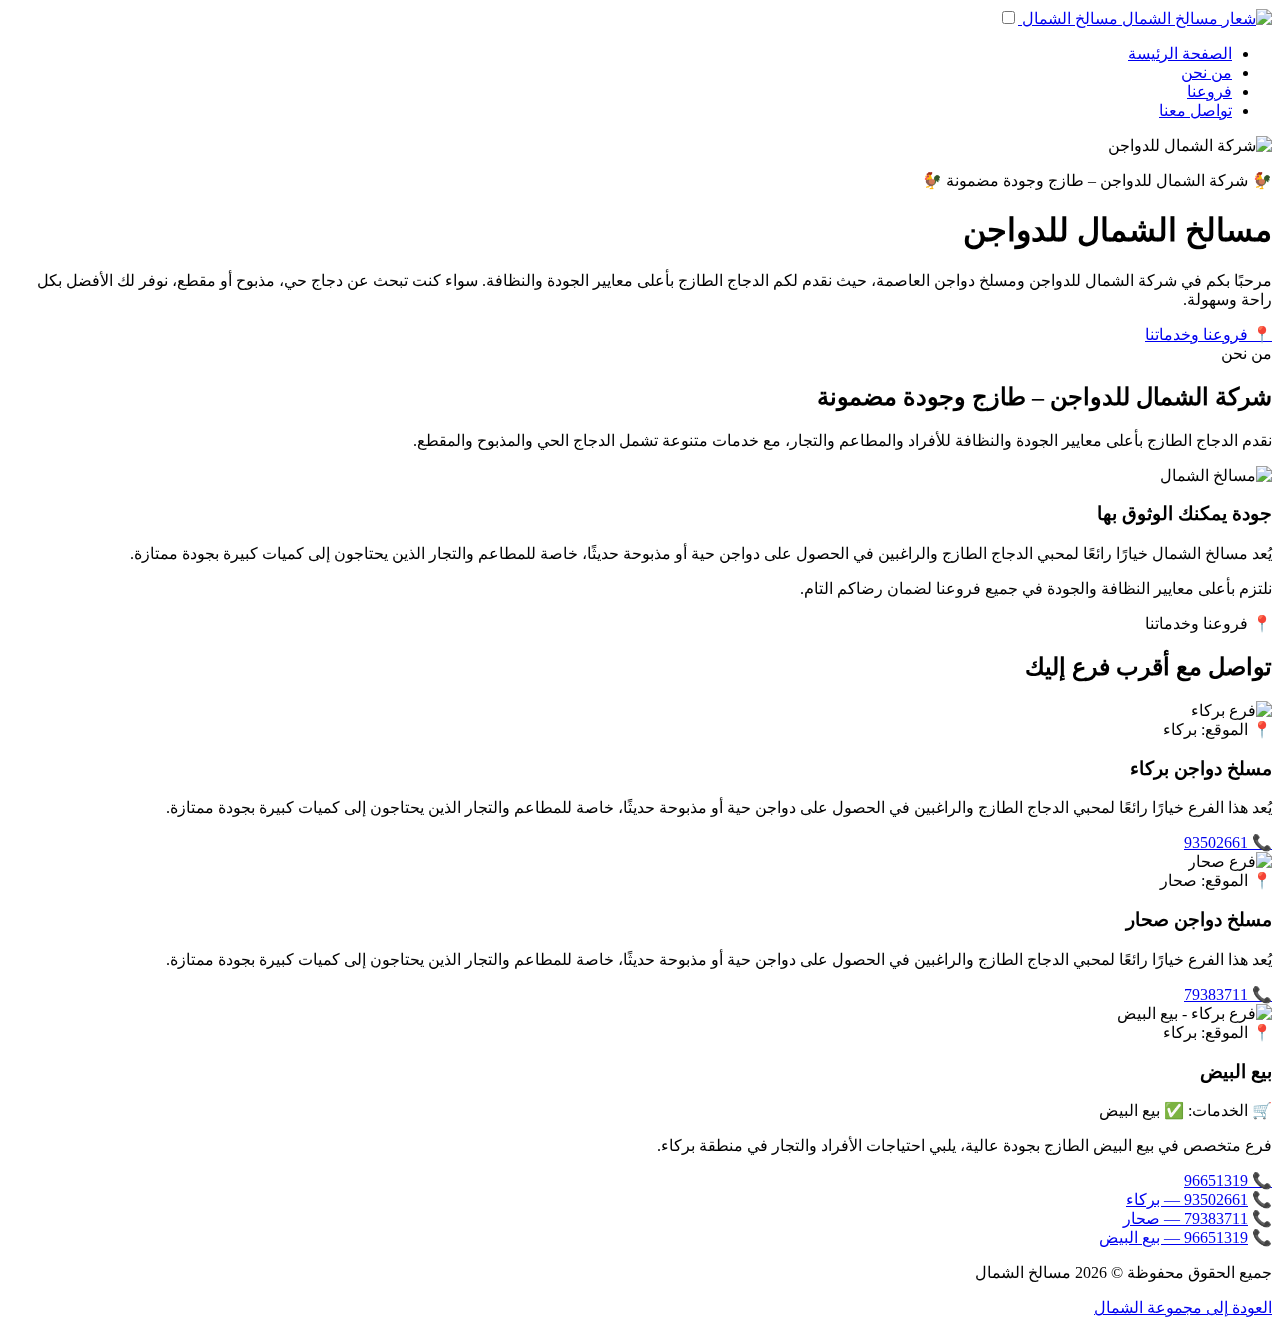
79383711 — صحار (1185, 1218)
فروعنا (1209, 91)
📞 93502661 (1228, 842)
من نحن (1206, 72)
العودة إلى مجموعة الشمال (1183, 1307)
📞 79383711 (1228, 994)
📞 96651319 (1228, 1180)
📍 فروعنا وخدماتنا (1208, 334)
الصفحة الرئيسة (1180, 53)
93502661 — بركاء (1187, 1199)
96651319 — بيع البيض (1173, 1237)
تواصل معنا (1195, 110)
